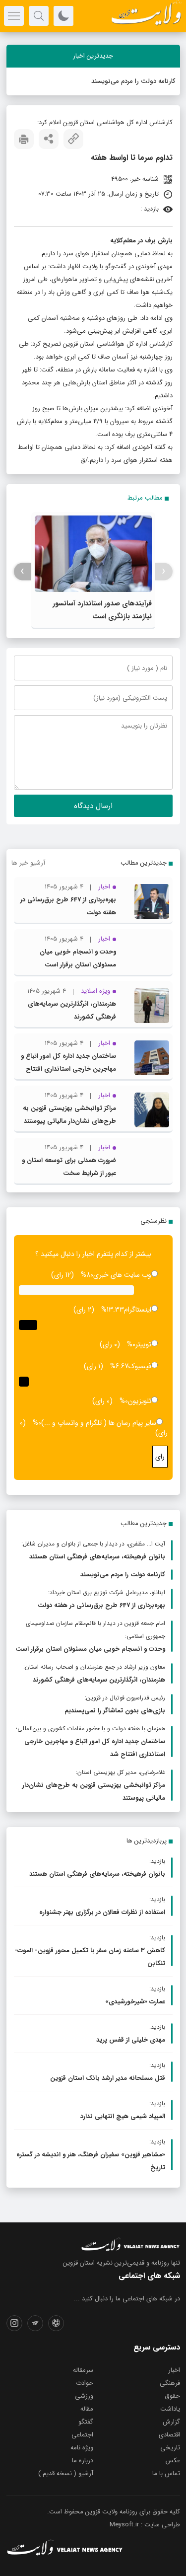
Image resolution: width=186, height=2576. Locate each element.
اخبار (174, 2370)
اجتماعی (82, 2435)
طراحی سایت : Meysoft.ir (145, 2525)
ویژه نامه (82, 2448)
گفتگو (86, 2422)
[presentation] (164, 571)
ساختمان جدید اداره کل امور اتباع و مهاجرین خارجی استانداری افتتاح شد (68, 1069)
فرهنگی (170, 2383)
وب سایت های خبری (122, 1275)
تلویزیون (140, 1401)
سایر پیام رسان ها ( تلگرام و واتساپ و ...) (99, 1423)
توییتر (143, 1344)
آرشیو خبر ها (28, 863)
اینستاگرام (138, 1310)
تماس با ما (166, 2473)
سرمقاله (83, 2370)
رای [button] (160, 1457)
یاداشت (170, 2409)
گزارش (171, 2422)
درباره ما (83, 2461)
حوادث (85, 2383)
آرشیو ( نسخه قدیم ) (66, 2473)
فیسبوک (140, 1366)
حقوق (172, 2396)
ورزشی (84, 2396)
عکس (173, 2461)
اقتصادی (169, 2435)
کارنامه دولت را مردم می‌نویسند (133, 81)
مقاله (87, 2409)
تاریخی (170, 2448)
